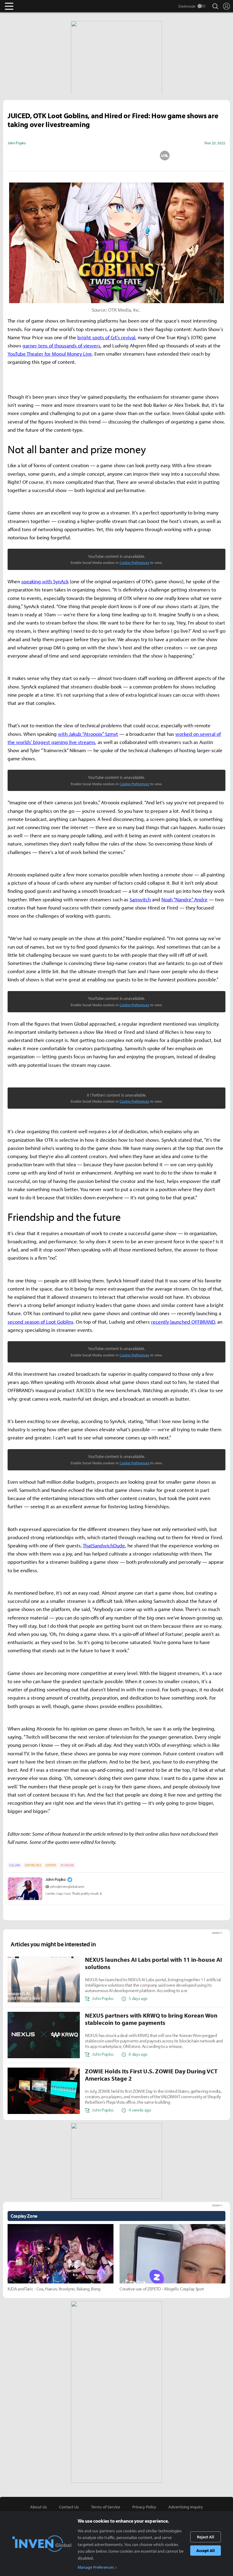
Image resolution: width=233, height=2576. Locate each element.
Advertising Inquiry (186, 2507)
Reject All (206, 2537)
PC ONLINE (67, 1865)
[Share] (93, 156)
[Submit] (116, 156)
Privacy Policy (144, 2507)
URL (165, 156)
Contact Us (69, 2507)
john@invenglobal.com (67, 1886)
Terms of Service (106, 2507)
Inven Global (33, 6)
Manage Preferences (96, 2567)
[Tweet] (68, 156)
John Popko (56, 1879)
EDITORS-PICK (33, 1865)
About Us (39, 2507)
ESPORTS (51, 1865)
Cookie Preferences (134, 563)
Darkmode (187, 6)
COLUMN (15, 1865)
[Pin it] (141, 156)
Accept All (206, 2551)
